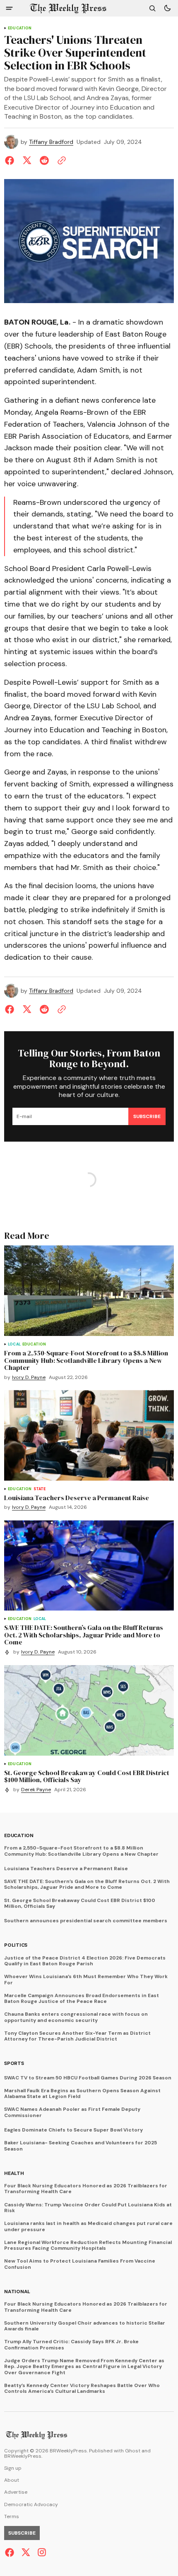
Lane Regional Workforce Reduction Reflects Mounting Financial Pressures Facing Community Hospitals (88, 2245)
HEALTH (14, 2173)
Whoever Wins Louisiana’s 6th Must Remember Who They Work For (86, 1980)
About (12, 2480)
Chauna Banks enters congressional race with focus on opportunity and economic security (76, 2017)
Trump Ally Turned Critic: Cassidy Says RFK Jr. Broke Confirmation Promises (71, 2345)
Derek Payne (36, 1790)
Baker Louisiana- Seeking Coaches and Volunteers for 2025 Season (81, 2146)
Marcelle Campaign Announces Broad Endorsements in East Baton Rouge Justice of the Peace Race (82, 1999)
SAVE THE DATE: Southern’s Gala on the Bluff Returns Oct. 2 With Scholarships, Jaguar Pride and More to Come (87, 1884)
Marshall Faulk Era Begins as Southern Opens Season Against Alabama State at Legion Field (82, 2094)
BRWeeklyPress (23, 2456)
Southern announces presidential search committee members (86, 1921)
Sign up (13, 2468)
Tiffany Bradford (51, 142)
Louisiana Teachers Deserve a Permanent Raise (66, 1869)
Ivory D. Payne (29, 1378)
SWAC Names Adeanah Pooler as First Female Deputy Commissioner (72, 2112)
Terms (12, 2517)
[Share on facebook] (11, 160)
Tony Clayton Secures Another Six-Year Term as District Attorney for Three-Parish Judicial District (77, 2036)
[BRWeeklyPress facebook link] (11, 2552)
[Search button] (152, 8)
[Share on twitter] (27, 160)
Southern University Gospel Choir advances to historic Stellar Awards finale (85, 2326)
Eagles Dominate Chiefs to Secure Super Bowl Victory (73, 2130)
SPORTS (14, 2063)
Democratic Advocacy (31, 2505)
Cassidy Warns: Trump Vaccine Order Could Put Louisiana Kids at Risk (88, 2208)
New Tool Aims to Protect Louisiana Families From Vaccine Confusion (80, 2264)
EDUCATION (20, 28)
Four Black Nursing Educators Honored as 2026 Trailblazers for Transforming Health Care (86, 2189)
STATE (40, 1489)
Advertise (16, 2492)
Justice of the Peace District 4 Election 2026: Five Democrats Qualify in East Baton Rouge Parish (85, 1961)
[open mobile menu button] (9, 8)
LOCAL (14, 1344)
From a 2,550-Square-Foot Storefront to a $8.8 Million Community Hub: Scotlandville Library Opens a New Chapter (81, 1851)
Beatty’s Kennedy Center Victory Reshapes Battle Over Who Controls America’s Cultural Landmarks (82, 2388)
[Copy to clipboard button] (60, 160)
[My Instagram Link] (41, 2552)
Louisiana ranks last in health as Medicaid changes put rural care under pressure (88, 2226)
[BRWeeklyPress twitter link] (26, 2552)
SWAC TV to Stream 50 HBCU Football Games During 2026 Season (88, 2078)
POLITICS (16, 1945)
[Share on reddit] (44, 160)
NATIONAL (17, 2292)
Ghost (133, 2451)
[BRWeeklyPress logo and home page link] (68, 8)
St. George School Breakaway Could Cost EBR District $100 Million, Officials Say (80, 1903)
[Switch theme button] (167, 8)
